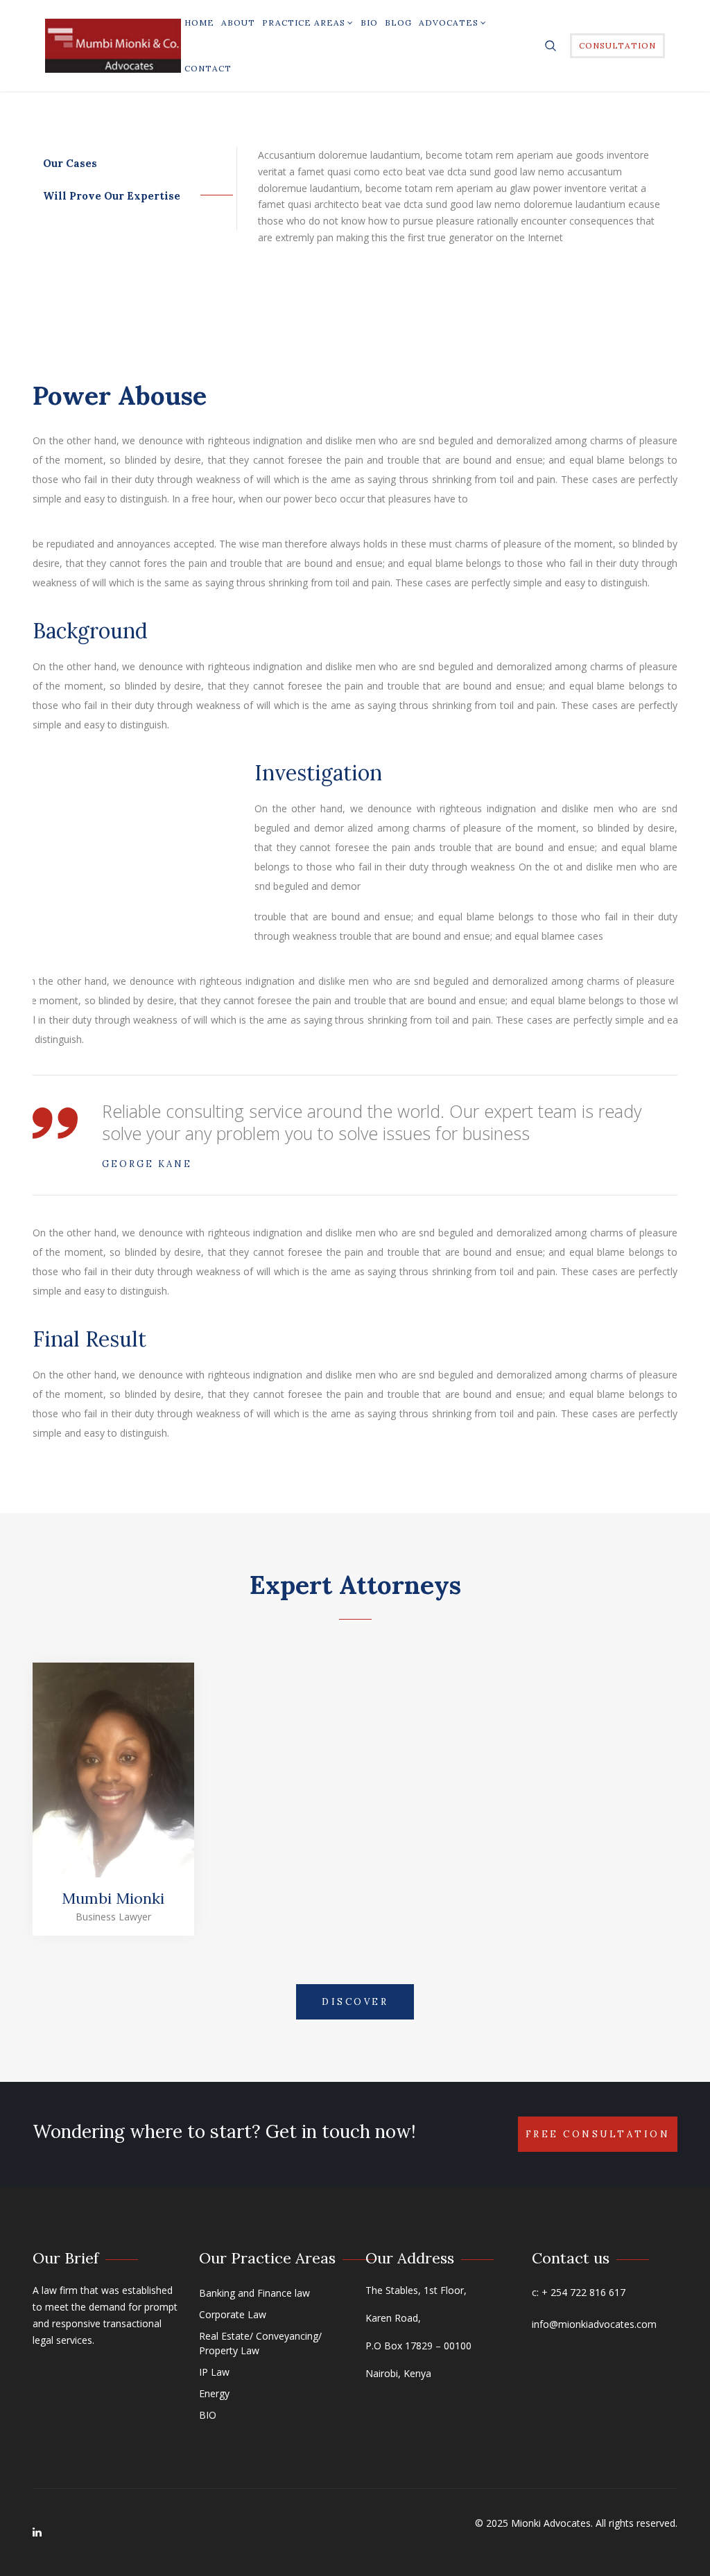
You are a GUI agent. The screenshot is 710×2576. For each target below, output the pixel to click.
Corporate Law (233, 2314)
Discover (355, 2002)
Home (199, 23)
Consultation (617, 45)
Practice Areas (304, 23)
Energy (214, 2393)
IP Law (214, 2372)
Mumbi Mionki (113, 1898)
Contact (208, 68)
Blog (398, 23)
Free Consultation (598, 2134)
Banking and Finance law (254, 2293)
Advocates (449, 23)
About (238, 23)
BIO (369, 23)
